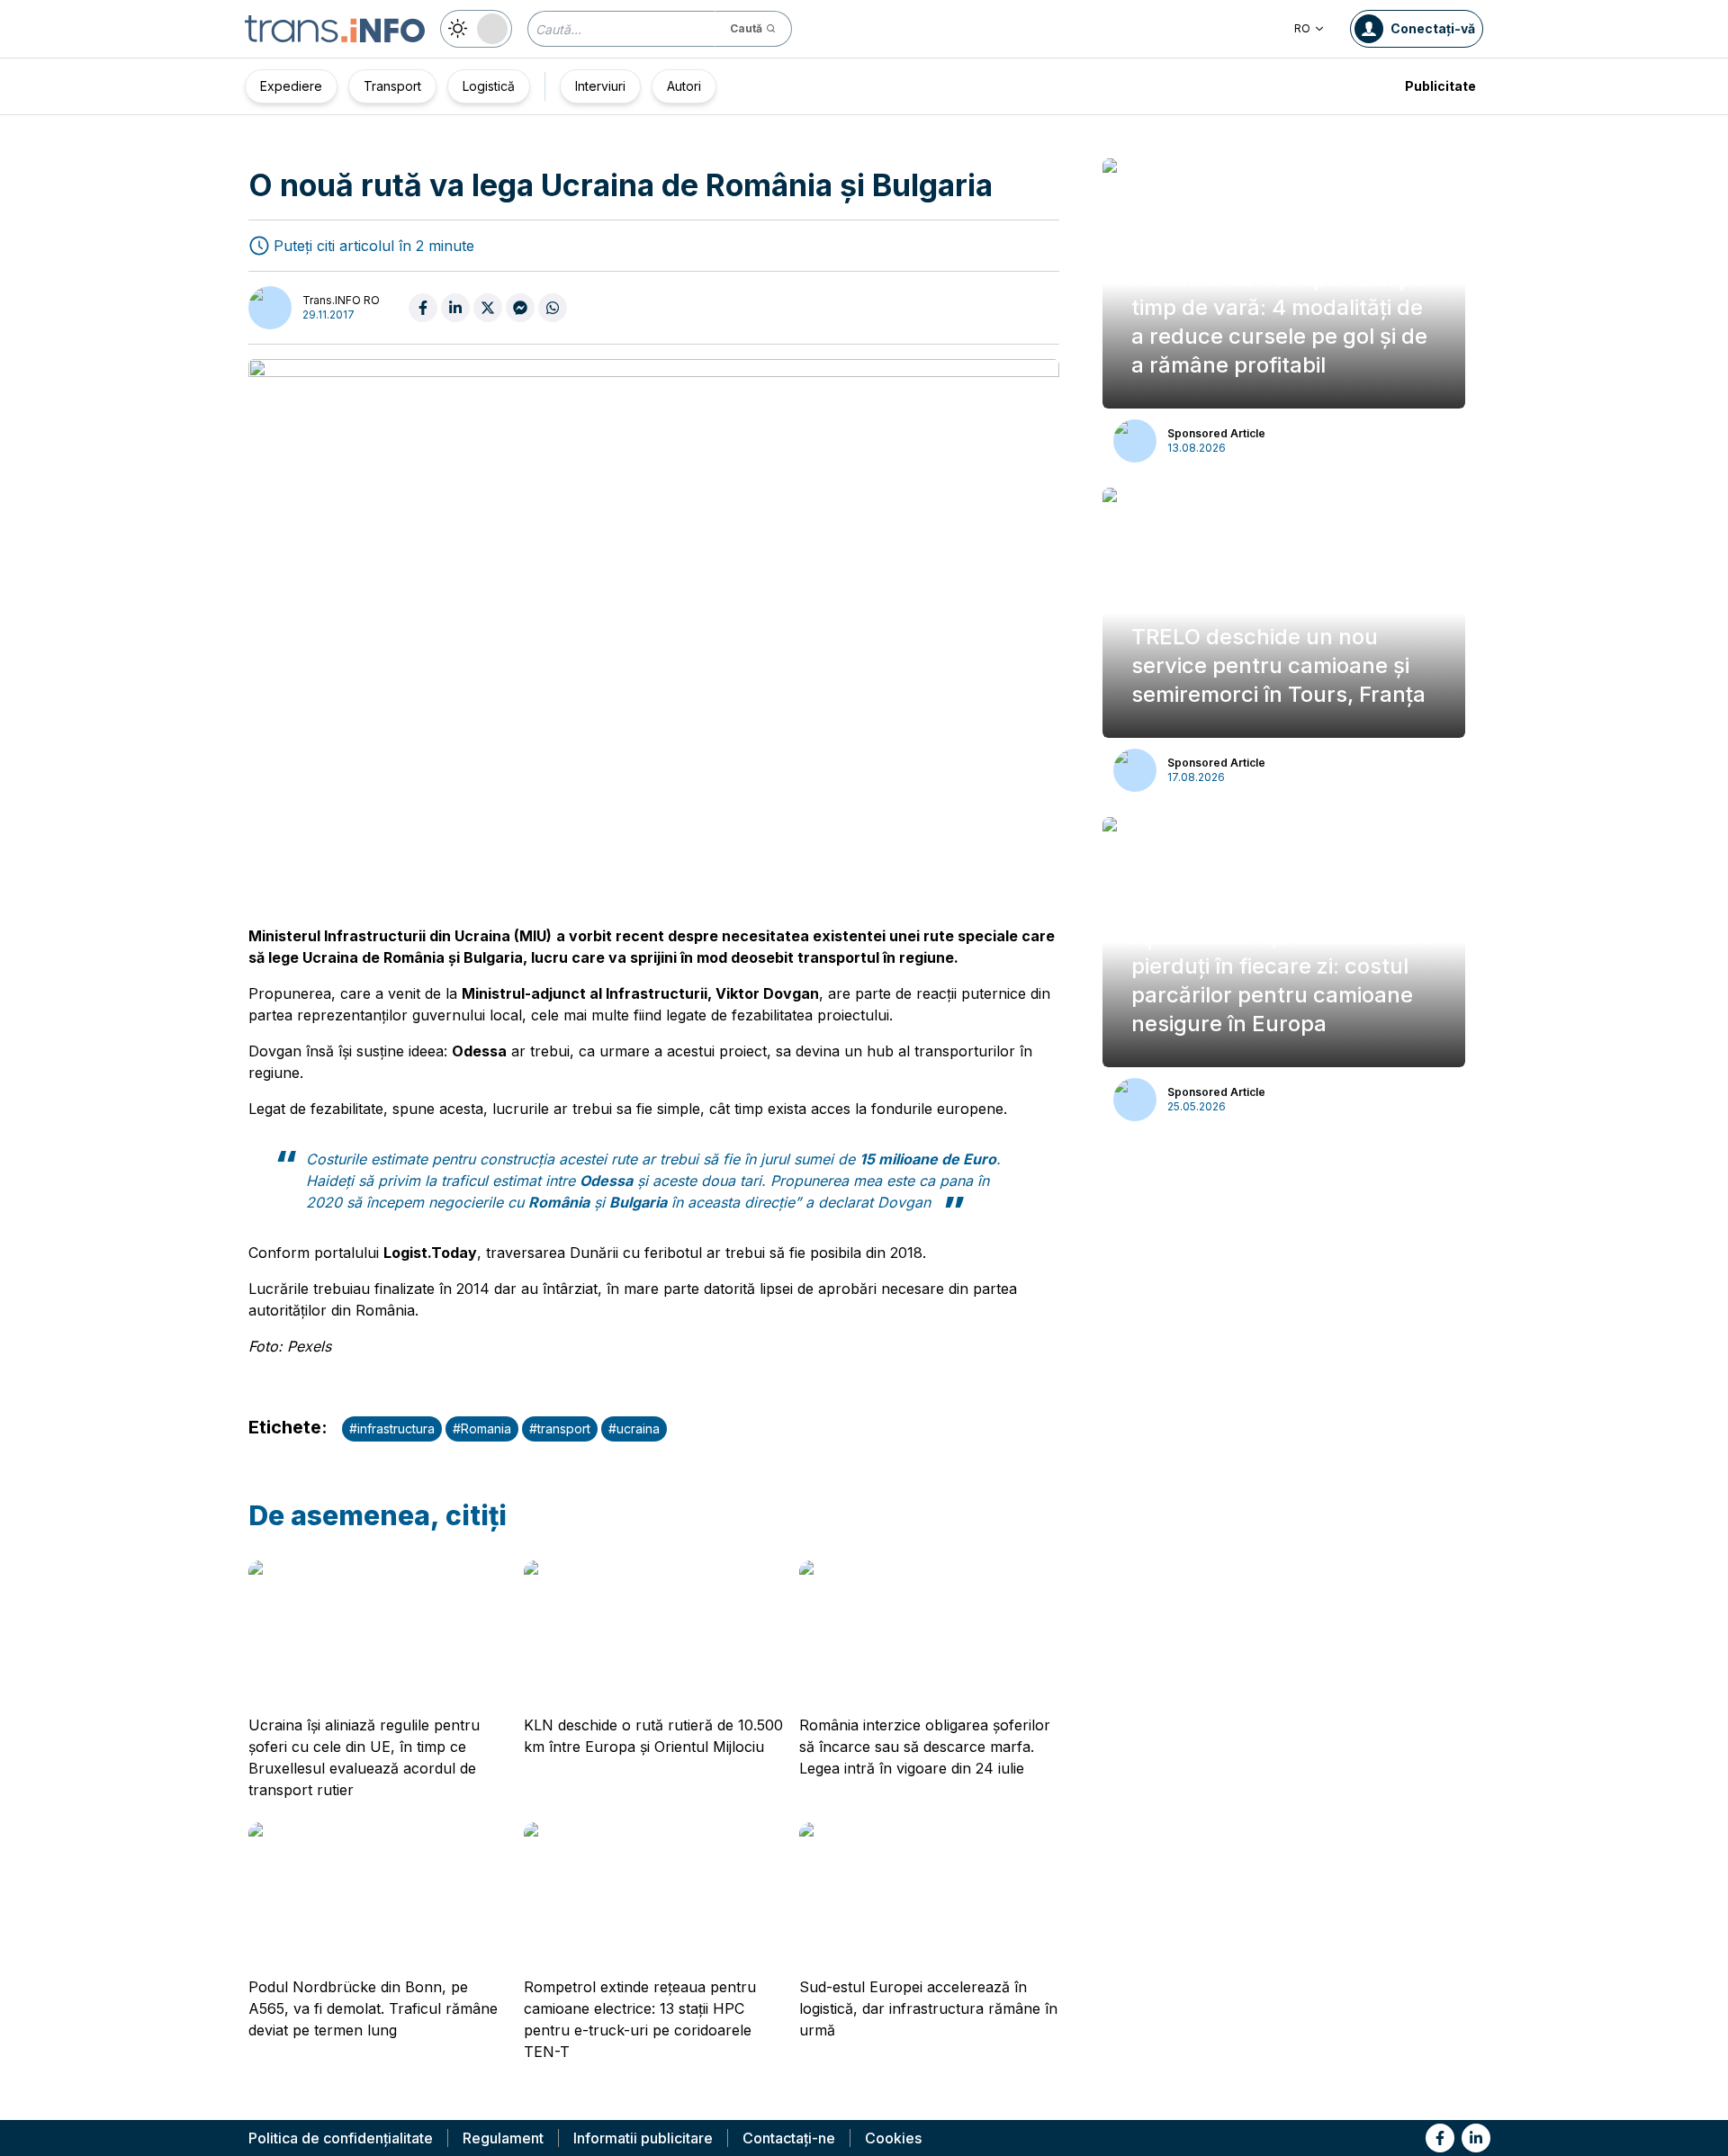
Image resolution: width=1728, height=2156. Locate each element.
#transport (560, 1428)
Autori (684, 86)
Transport (392, 86)
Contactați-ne (789, 2138)
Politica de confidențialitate (341, 2138)
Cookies (893, 2138)
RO (1302, 28)
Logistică (489, 86)
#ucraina (634, 1428)
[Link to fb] (1440, 2138)
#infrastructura (392, 1428)
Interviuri (600, 86)
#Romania (482, 1428)
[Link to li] (1476, 2138)
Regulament (503, 2138)
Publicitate (1440, 86)
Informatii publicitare (643, 2138)
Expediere (291, 86)
